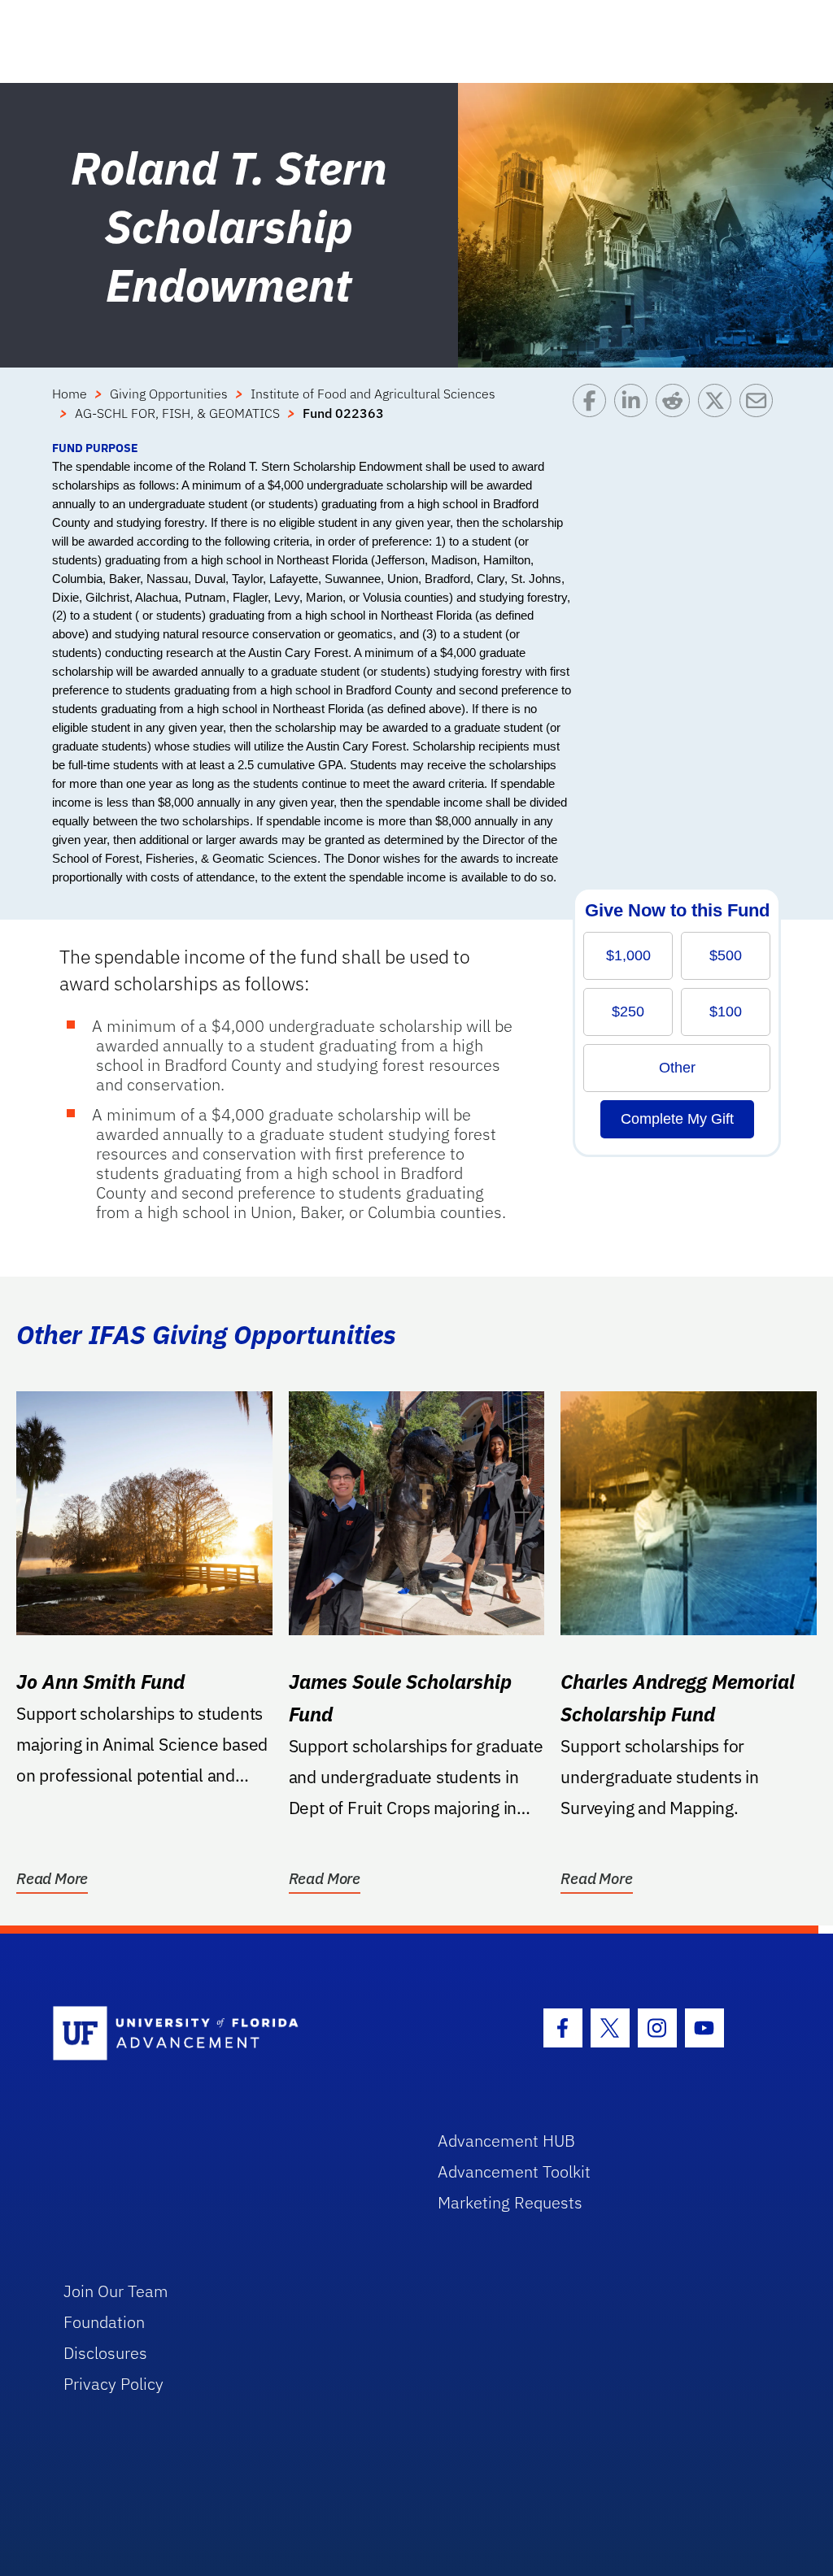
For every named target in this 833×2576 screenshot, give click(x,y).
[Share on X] (719, 411)
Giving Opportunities (169, 394)
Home (70, 394)
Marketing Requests (510, 2202)
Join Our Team (116, 2291)
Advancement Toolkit (514, 2171)
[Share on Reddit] (676, 411)
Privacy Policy (113, 2384)
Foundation (104, 2322)
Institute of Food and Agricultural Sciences (373, 394)
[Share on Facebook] (593, 411)
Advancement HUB (506, 2141)
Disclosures (105, 2353)
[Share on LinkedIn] (635, 411)
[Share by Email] (760, 411)
